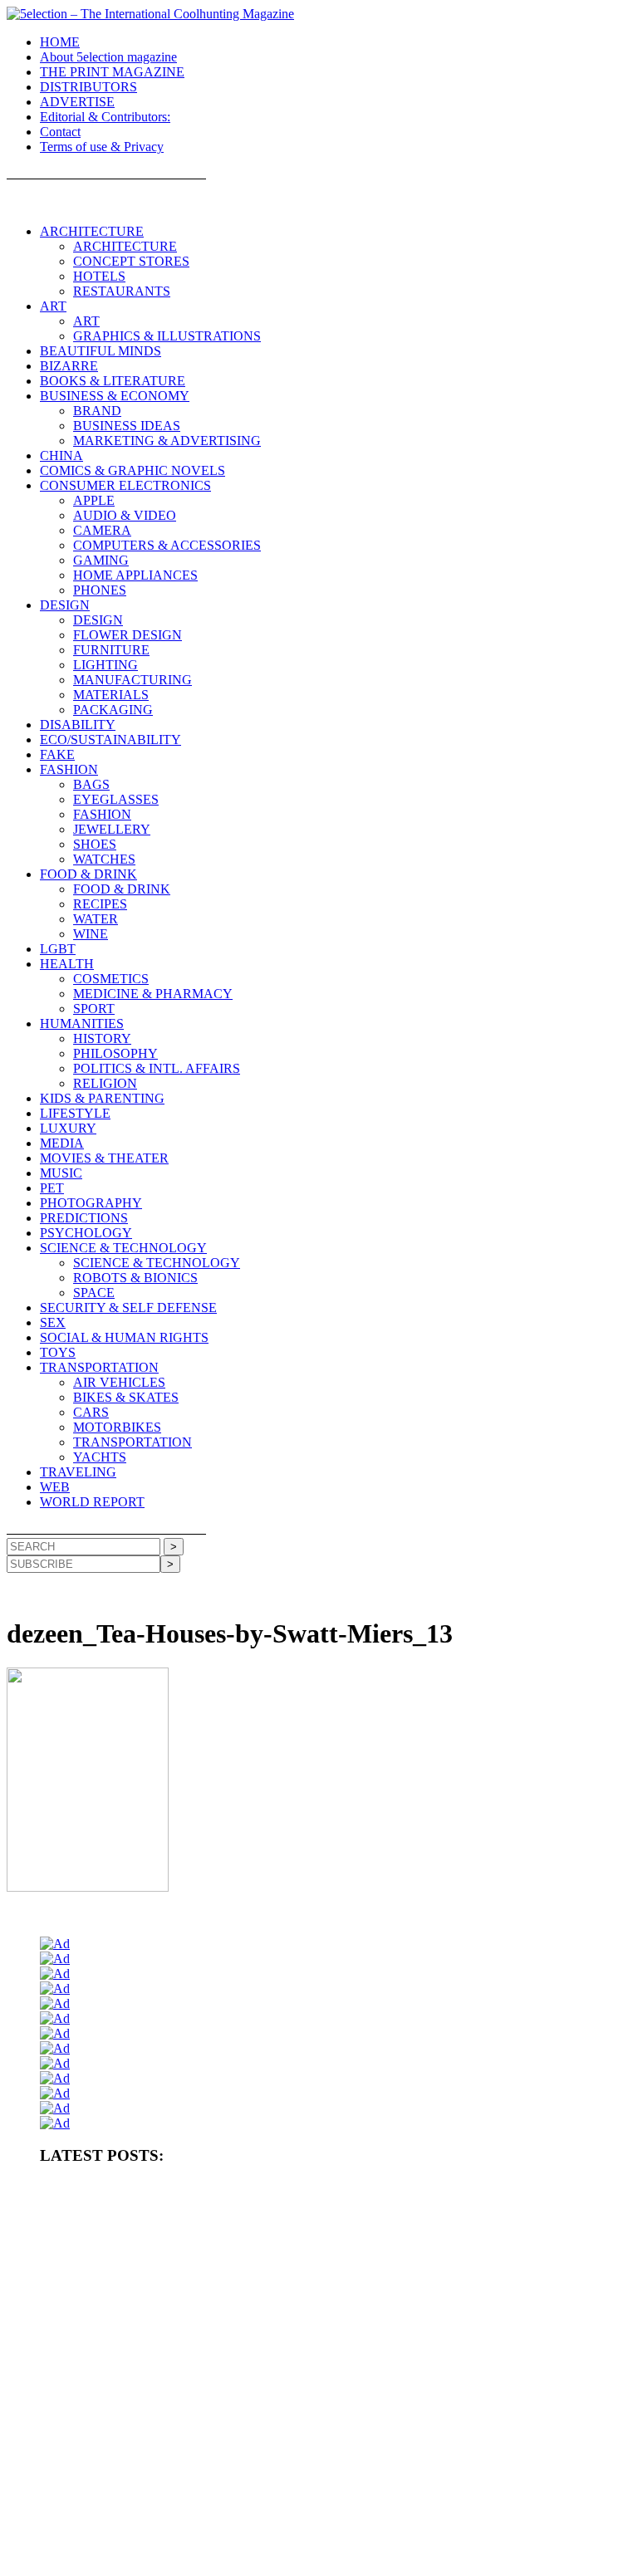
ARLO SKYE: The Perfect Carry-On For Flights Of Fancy (504, 2449)
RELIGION (105, 1083)
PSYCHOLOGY (86, 1233)
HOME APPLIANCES (135, 575)
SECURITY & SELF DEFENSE (128, 1308)
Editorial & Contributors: (105, 117)
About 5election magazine (108, 57)
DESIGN (65, 605)
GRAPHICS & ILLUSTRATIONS (167, 336)
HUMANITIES (82, 1024)
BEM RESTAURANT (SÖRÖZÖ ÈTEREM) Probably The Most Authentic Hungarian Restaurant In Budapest (278, 2394)
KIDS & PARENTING (102, 1098)
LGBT (58, 949)
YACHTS (100, 1457)
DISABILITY (78, 725)
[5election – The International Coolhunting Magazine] (150, 14)
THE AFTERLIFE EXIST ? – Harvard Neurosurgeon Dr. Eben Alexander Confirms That (414, 2217)
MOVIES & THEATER (104, 1158)
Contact (60, 132)
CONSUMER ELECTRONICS (125, 485)
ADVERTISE (77, 102)
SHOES (95, 844)
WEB (55, 1487)
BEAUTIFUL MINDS (101, 351)
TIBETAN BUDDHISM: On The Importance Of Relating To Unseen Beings (201, 2312)
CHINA (61, 455)
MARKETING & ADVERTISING (167, 441)
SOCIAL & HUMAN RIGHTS (124, 1337)
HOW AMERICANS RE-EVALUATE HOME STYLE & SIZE (174, 2285)
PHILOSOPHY (115, 1053)
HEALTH (67, 964)
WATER (96, 919)
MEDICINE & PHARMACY (153, 994)
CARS (91, 1412)
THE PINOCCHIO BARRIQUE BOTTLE (131, 2217)
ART (53, 306)
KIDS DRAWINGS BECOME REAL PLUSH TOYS (153, 2531)
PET (52, 1188)
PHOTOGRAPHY (91, 1203)
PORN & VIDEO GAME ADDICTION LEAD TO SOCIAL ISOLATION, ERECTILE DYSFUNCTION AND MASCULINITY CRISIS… (316, 2251)
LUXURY (68, 1128)
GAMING (101, 560)
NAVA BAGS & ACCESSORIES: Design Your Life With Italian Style (188, 2476)
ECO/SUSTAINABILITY (110, 739)
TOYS (58, 1352)
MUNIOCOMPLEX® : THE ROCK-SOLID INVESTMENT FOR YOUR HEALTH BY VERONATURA (266, 2190)
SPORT (94, 1009)
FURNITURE (111, 650)
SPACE (94, 1293)
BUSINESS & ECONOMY (115, 396)
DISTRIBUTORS (88, 87)
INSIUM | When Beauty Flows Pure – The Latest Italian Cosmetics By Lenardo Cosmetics (232, 2504)
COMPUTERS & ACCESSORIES (167, 545)
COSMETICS (111, 979)
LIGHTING (106, 665)
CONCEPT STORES (131, 261)
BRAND (97, 411)
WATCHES (104, 859)
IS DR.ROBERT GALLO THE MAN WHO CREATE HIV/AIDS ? (407, 2422)
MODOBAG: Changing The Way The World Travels (152, 2422)
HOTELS (99, 276)
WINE (91, 934)
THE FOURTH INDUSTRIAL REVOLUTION (368, 2531)
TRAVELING (78, 1472)
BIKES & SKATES (126, 1397)
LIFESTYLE (75, 1113)
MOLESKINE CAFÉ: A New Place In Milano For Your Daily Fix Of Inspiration (210, 2449)
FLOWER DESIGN (128, 635)
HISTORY (102, 1038)
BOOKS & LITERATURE (113, 381)
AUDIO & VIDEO (125, 515)
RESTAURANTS (122, 291)
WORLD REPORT (92, 1502)
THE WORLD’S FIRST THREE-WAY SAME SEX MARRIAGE (181, 2559)
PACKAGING (113, 710)
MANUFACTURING (133, 680)
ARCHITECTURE (92, 231)
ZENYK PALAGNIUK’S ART (490, 2504)
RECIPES (100, 904)
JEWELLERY (112, 829)
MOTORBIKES (117, 1427)
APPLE (94, 500)
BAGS (91, 784)
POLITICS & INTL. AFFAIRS (157, 1068)
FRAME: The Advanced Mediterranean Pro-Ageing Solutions (171, 2367)
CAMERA (102, 530)
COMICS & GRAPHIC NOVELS (133, 470)
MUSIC (61, 1173)
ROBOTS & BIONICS (135, 1278)
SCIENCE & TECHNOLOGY (123, 1248)
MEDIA (62, 1143)
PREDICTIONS (84, 1218)
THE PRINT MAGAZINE (112, 72)
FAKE (57, 754)
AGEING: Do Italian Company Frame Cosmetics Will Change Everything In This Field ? (230, 2339)
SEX (53, 1322)
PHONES (100, 590)
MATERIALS (111, 695)
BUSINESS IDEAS (127, 426)
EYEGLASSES (116, 799)
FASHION (69, 769)
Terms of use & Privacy (102, 147)
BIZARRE (69, 366)
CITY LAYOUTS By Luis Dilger (379, 2285)
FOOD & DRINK (88, 874)
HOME (60, 42)
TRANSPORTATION (99, 1367)
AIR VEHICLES (119, 1382)
